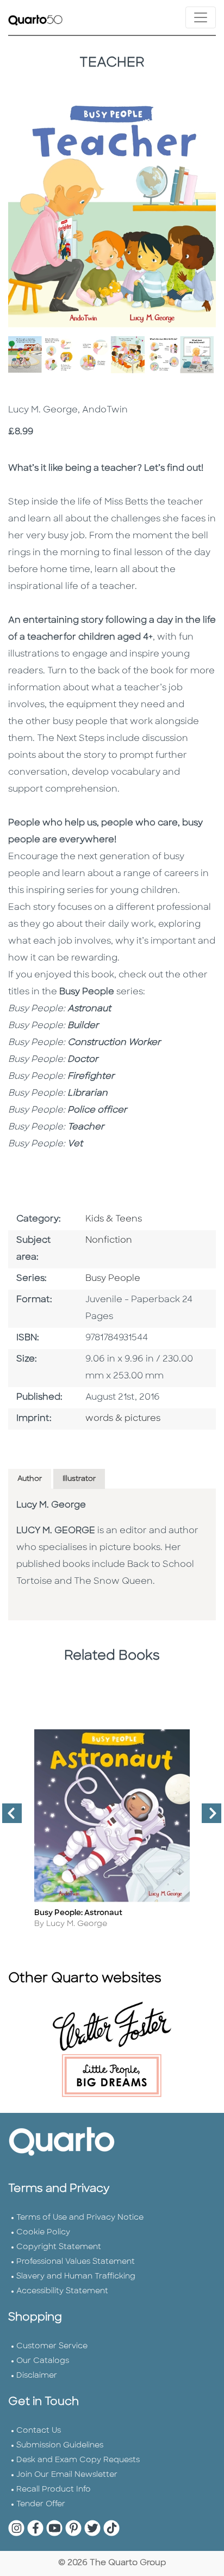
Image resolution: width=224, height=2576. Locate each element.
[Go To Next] (207, 1818)
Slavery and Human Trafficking (76, 2277)
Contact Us (39, 2431)
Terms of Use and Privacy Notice (80, 2218)
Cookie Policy (43, 2232)
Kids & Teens (114, 1219)
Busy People (113, 1279)
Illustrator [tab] (79, 1479)
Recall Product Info (54, 2490)
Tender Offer (41, 2504)
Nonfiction (109, 1241)
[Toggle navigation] (201, 17)
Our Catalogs (43, 2361)
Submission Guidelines (60, 2446)
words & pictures (123, 1419)
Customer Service (52, 2346)
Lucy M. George (51, 1505)
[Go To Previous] (8, 1818)
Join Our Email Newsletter (67, 2475)
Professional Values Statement (76, 2262)
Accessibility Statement (62, 2291)
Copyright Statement (59, 2247)
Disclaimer (37, 2376)
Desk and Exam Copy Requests (78, 2460)
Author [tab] (30, 1479)
